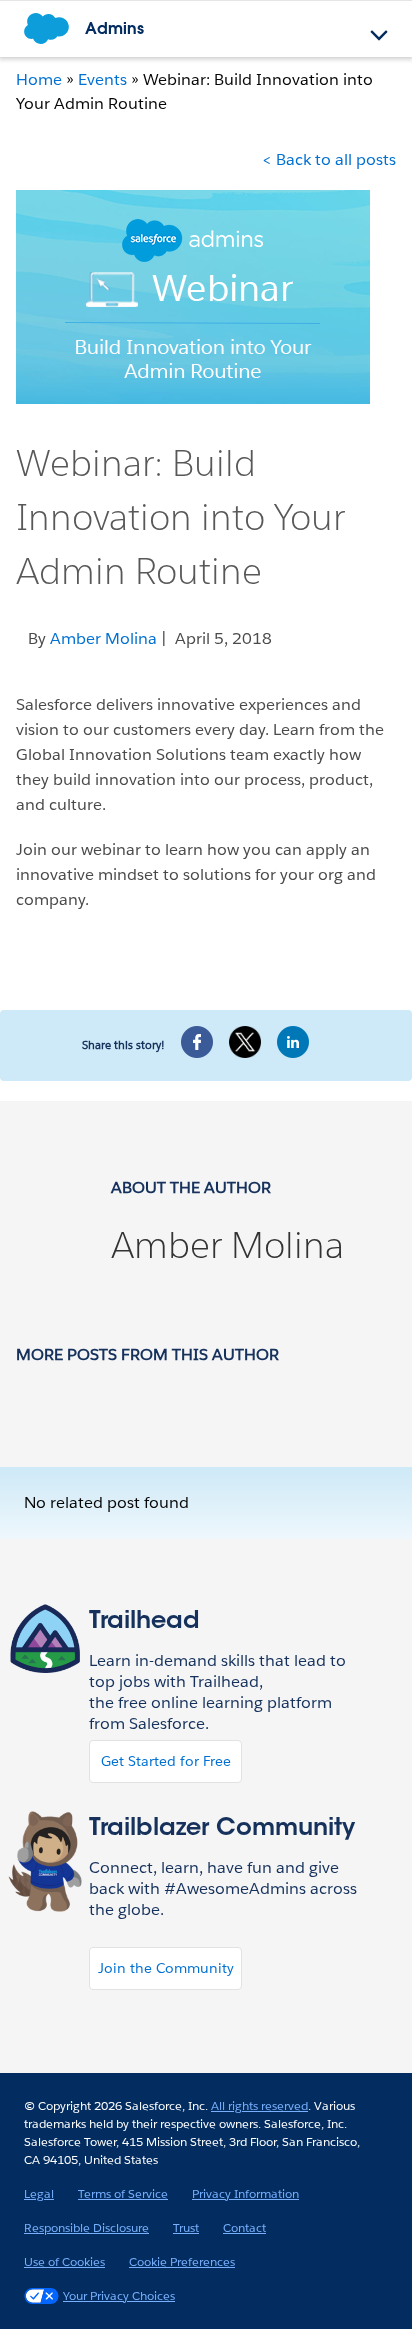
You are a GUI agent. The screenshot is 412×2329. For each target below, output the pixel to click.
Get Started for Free (166, 1761)
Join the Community (166, 1968)
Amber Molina (227, 1245)
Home (39, 79)
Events (102, 79)
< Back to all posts (329, 159)
